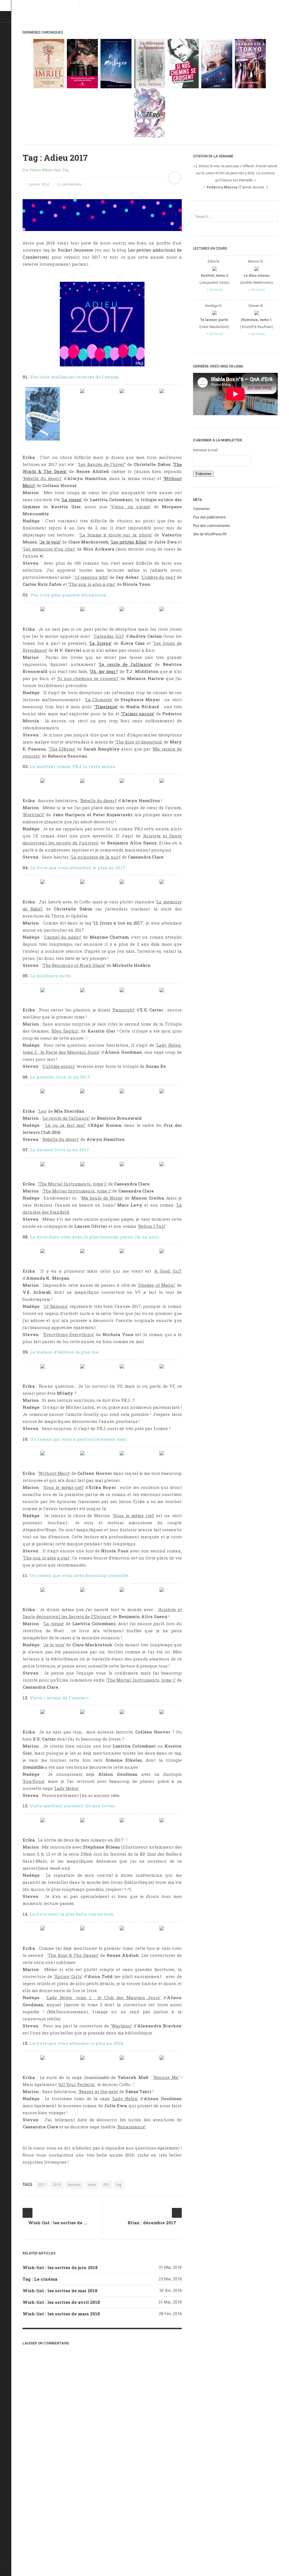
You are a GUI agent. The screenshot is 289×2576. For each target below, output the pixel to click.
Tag (66, 170)
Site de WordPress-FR (210, 534)
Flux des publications (209, 517)
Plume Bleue (41, 170)
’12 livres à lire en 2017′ (118, 923)
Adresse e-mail (205, 450)
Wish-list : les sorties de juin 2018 (60, 2267)
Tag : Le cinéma (40, 2279)
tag (119, 2185)
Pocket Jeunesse (75, 250)
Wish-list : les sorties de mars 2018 (61, 2314)
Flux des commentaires (212, 526)
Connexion (201, 509)
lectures (74, 2185)
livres (92, 2185)
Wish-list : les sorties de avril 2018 (61, 2302)
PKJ (106, 2185)
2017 (42, 2185)
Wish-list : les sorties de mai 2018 (60, 2291)
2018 (57, 2185)
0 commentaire (69, 184)
